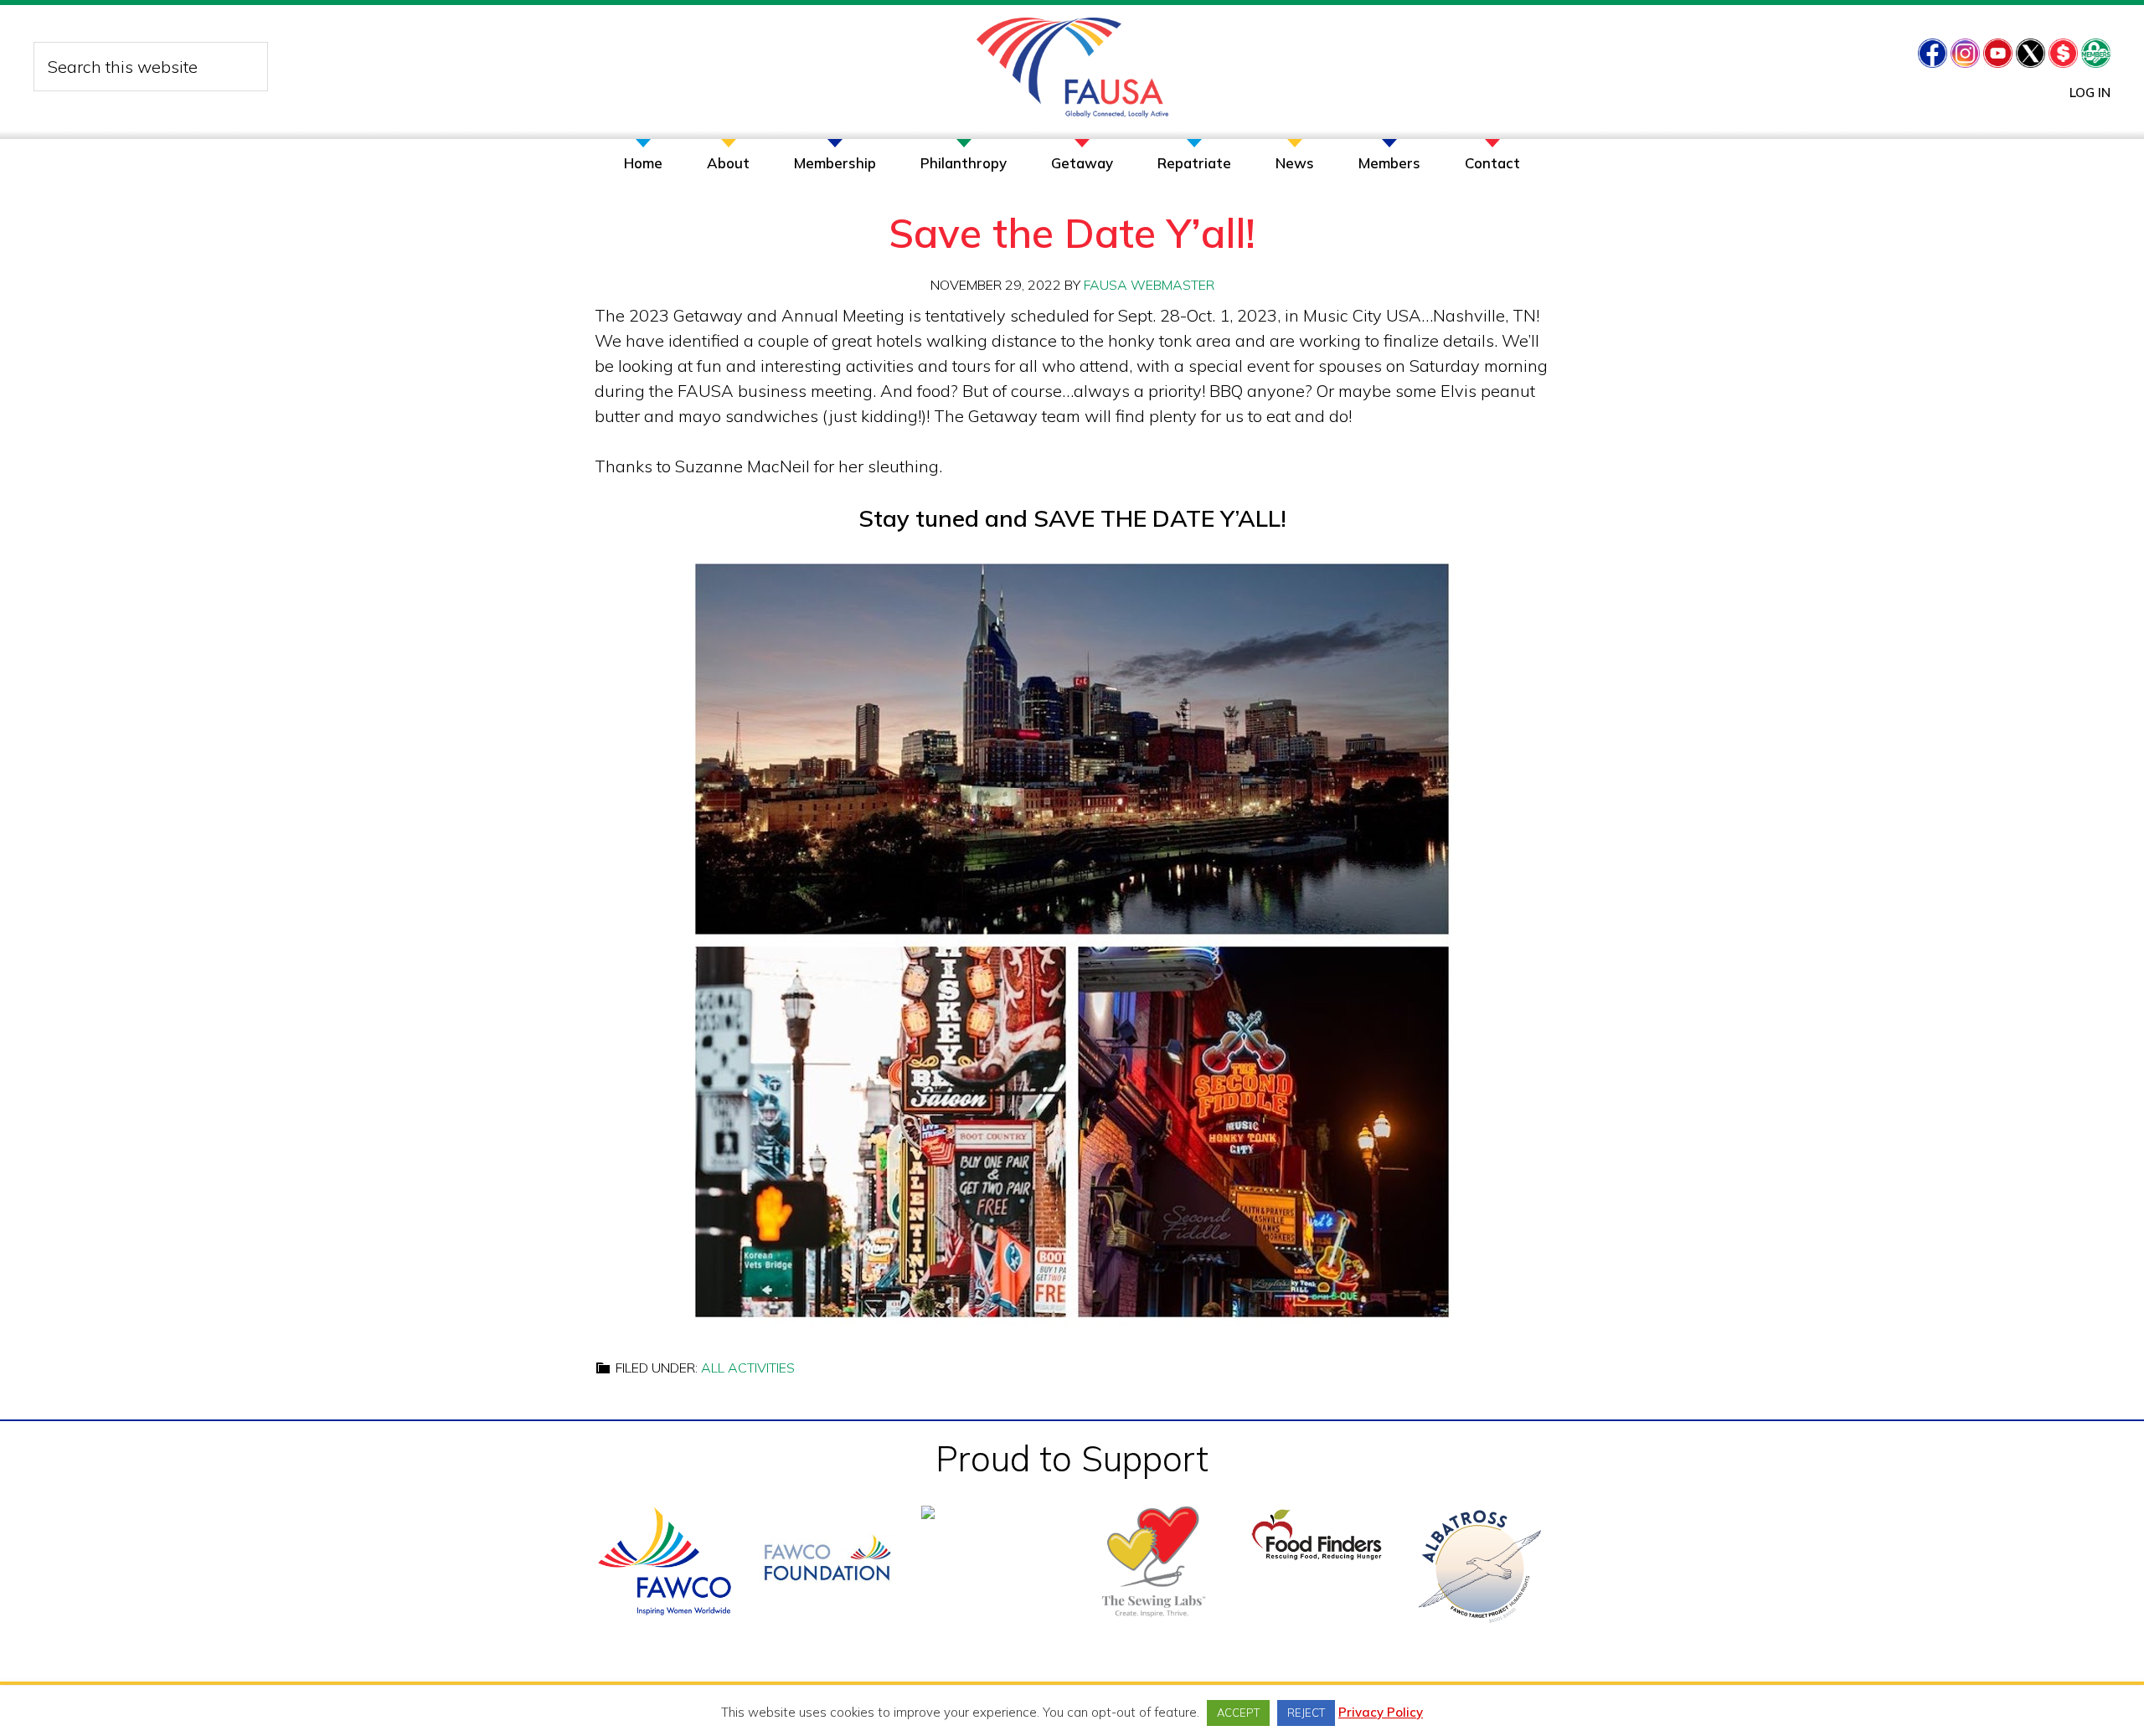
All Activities (748, 1368)
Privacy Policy (1381, 1712)
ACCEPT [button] (1238, 1713)
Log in (2090, 93)
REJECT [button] (1306, 1713)
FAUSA (1072, 68)
